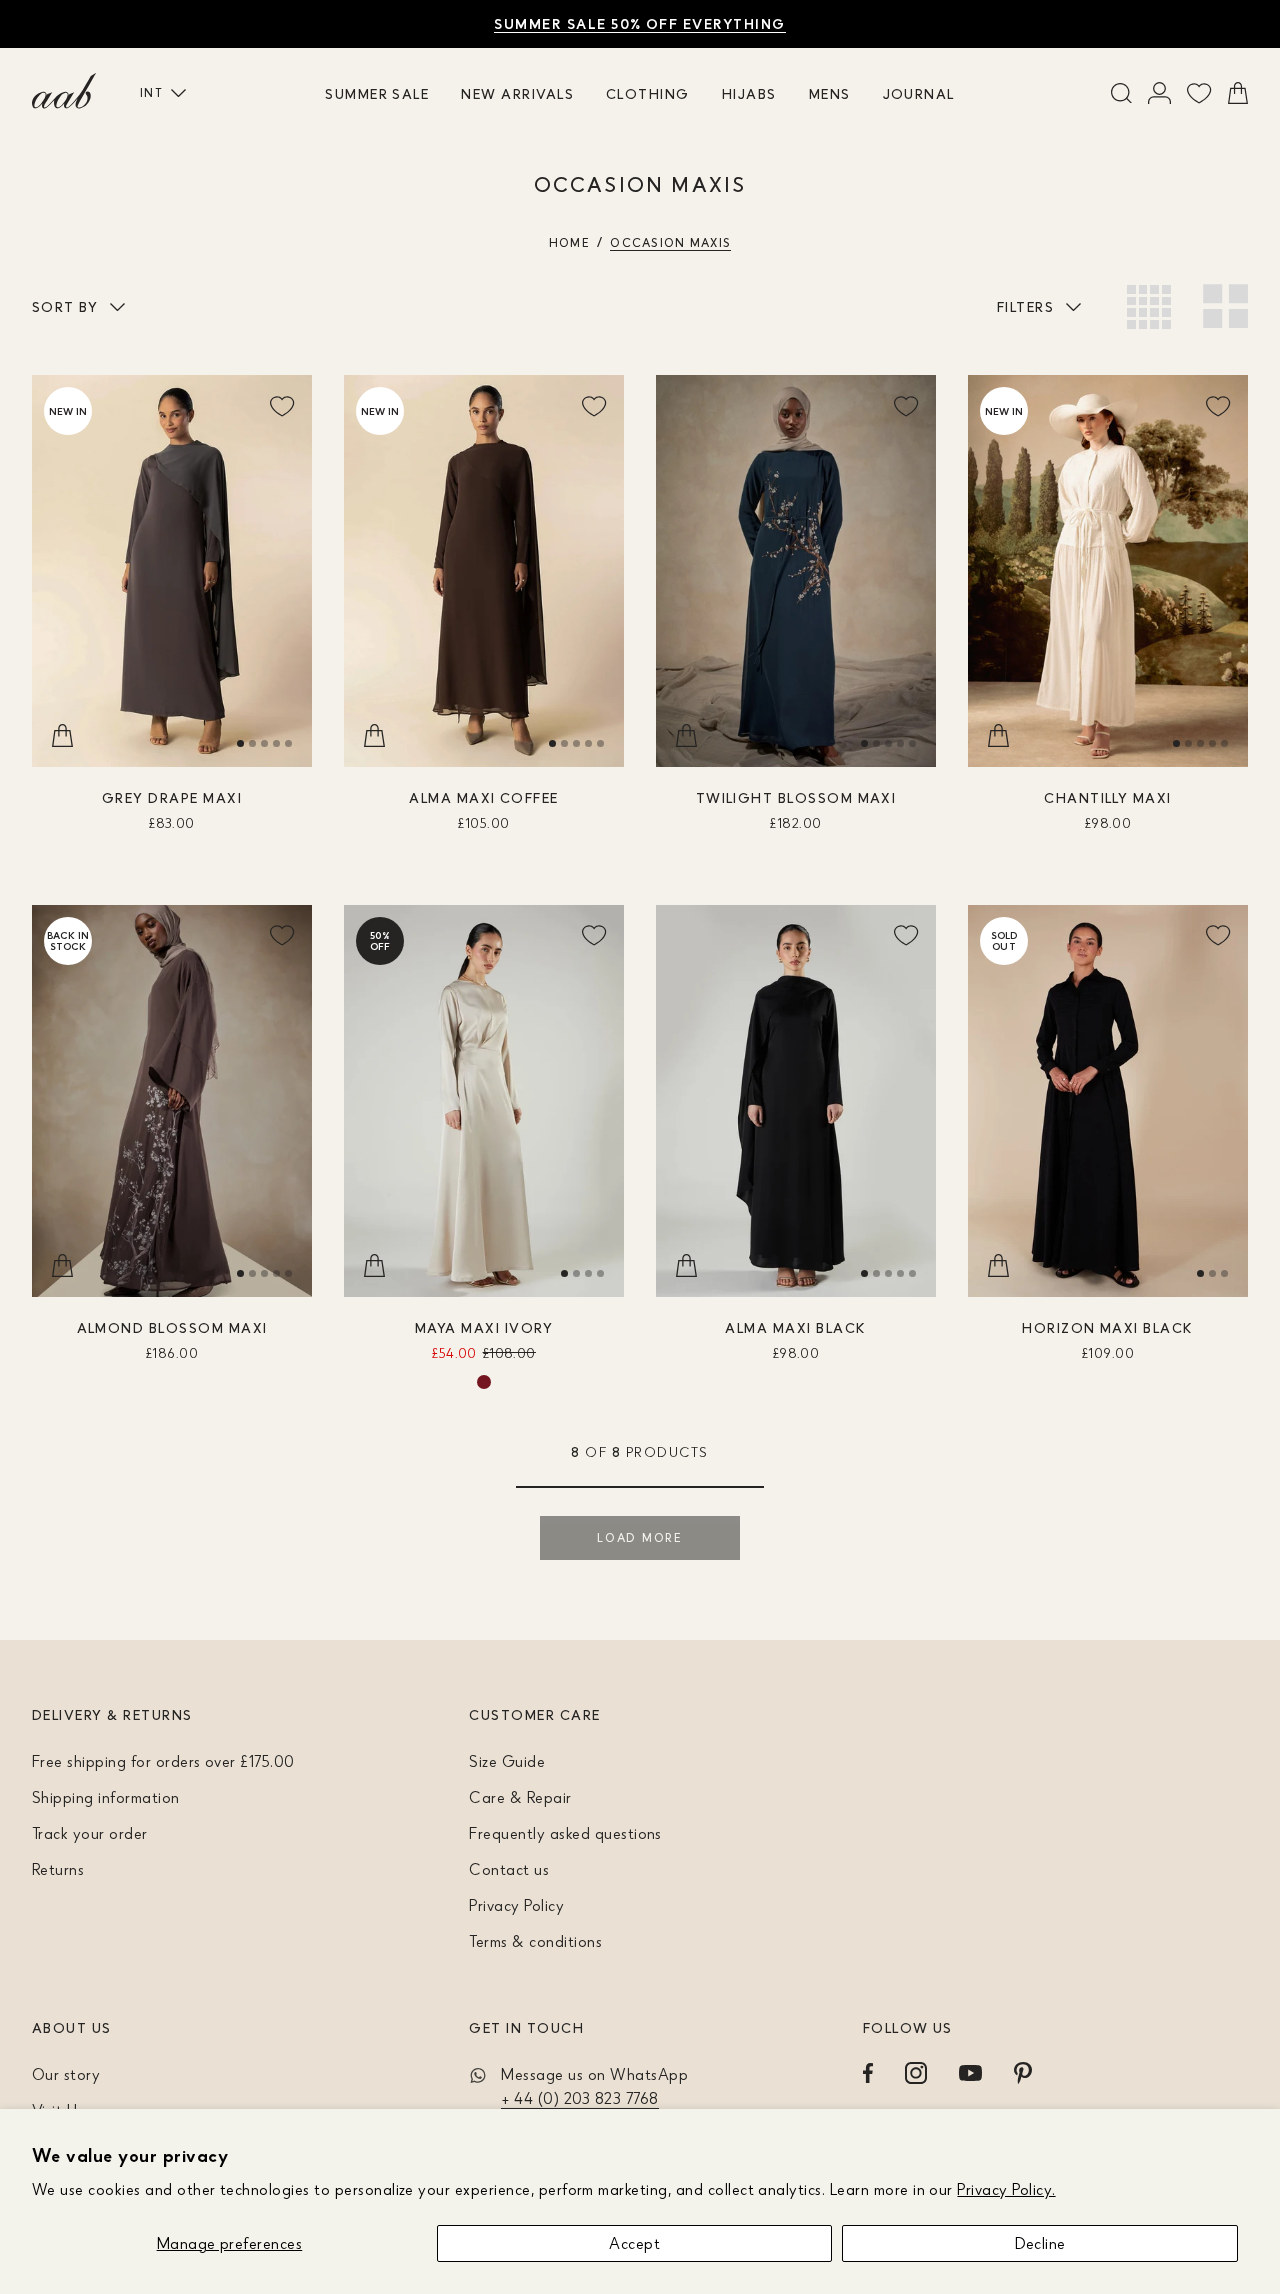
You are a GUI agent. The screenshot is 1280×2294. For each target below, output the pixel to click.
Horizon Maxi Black (1107, 1327)
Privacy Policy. (1006, 2189)
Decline (1040, 2243)
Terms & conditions (535, 1941)
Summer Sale (377, 93)
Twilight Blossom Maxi (796, 797)
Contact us (509, 1869)
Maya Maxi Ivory (484, 1327)
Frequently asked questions (565, 1833)
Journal (919, 93)
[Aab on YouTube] (970, 2073)
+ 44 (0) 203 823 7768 (579, 2098)
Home (569, 242)
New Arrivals (517, 93)
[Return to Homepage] (64, 90)
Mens (830, 93)
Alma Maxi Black (795, 1327)
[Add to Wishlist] (282, 405)
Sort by (65, 306)
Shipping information (106, 1797)
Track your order (90, 1833)
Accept (634, 2243)
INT (151, 92)
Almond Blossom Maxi (172, 1327)
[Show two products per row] (1225, 306)
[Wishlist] (1199, 93)
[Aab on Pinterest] (1023, 2073)
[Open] (1159, 93)
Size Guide (507, 1761)
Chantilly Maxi (1108, 797)
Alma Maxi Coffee (484, 797)
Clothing (648, 93)
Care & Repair (520, 1797)
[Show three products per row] (1149, 307)
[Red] (484, 1382)
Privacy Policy (516, 1905)
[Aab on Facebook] (868, 2073)
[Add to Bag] (62, 737)
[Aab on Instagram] (916, 2073)
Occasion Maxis (670, 242)
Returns (58, 1869)
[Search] (1121, 93)
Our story (66, 2074)
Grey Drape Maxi (172, 797)
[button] (240, 743)
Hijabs (749, 93)
